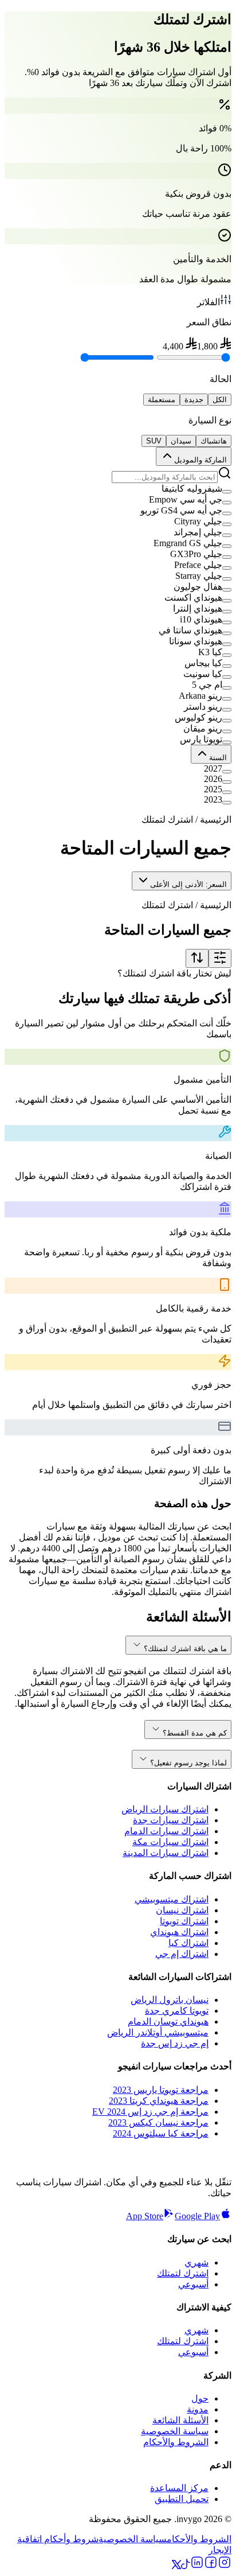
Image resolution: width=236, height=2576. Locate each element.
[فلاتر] (220, 958)
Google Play (197, 2216)
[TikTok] (186, 2566)
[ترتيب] (197, 958)
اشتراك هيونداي (179, 1932)
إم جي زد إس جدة (175, 2043)
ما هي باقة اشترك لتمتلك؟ (185, 1649)
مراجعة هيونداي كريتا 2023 (159, 2101)
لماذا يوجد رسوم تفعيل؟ (188, 1763)
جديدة (194, 400)
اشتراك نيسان (182, 1910)
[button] (118, 489)
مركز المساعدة (179, 2488)
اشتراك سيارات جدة (171, 1820)
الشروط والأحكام (176, 2442)
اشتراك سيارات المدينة (166, 1853)
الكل (220, 400)
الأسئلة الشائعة (180, 2420)
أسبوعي (193, 2284)
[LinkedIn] (197, 2566)
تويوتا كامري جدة (177, 2011)
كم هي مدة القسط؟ (195, 1733)
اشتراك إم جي (182, 1954)
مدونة (198, 2409)
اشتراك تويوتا (184, 1921)
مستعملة (162, 400)
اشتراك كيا (188, 1943)
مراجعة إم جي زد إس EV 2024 (150, 2112)
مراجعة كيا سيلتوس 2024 (161, 2133)
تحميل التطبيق (182, 2499)
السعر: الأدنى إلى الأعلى (188, 884)
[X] (176, 2566)
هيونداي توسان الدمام (168, 2022)
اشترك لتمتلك (183, 2273)
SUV (154, 441)
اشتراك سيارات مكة (170, 1842)
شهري (196, 2262)
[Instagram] (225, 2566)
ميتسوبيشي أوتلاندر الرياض (158, 2032)
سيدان (181, 441)
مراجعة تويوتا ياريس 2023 (161, 2090)
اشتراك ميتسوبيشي (172, 1899)
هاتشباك (214, 441)
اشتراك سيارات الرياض (165, 1809)
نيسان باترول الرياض (170, 2000)
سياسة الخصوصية (175, 2431)
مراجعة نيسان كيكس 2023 (158, 2122)
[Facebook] (211, 2566)
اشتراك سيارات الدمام (166, 1831)
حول (200, 2398)
